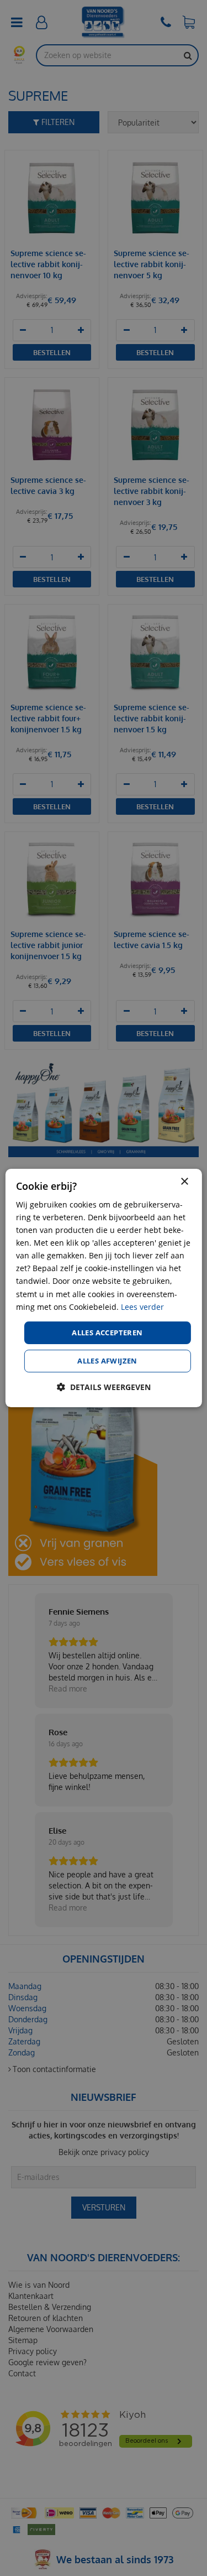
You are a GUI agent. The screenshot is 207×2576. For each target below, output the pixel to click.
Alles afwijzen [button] (107, 1361)
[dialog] (103, 1288)
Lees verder (142, 1307)
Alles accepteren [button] (107, 1333)
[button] (104, 1387)
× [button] (184, 1182)
